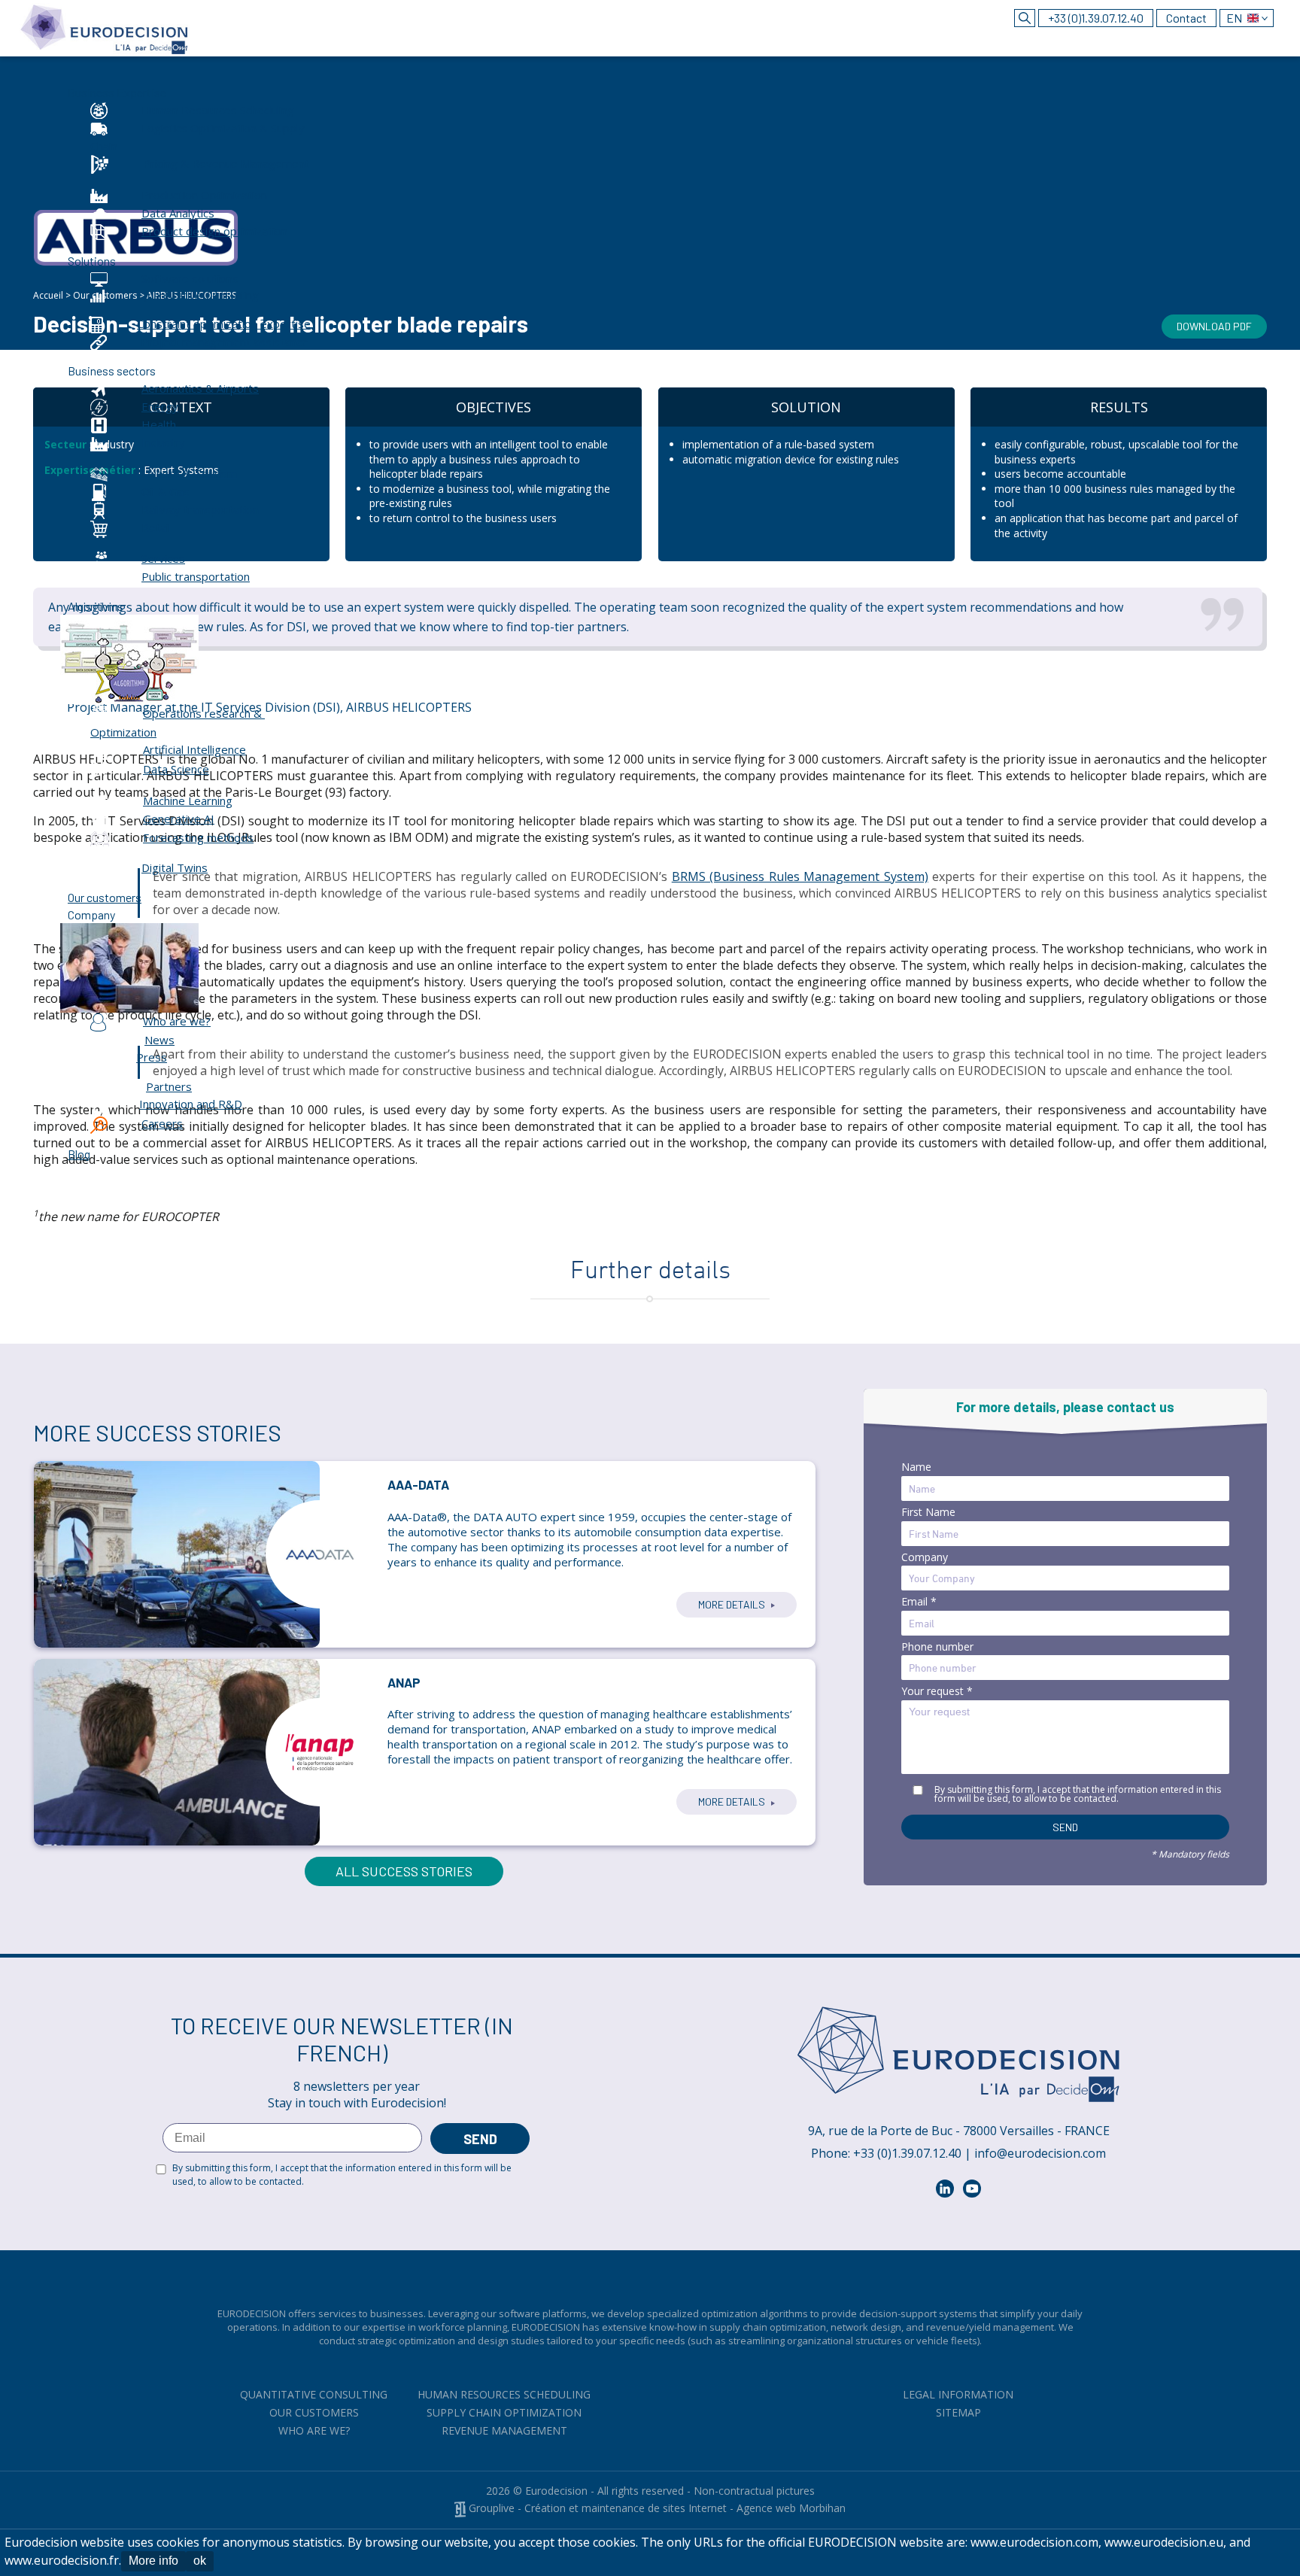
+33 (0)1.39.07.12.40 (1096, 18)
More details (733, 1604)
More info (153, 2561)
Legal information (958, 2394)
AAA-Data (418, 1484)
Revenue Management (504, 2430)
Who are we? (314, 2430)
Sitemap (958, 2412)
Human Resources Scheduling (504, 2394)
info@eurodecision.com (1040, 2153)
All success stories (404, 1871)
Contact (1186, 18)
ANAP (404, 1682)
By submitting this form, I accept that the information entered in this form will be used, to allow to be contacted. (1078, 1794)
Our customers (314, 2412)
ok (200, 2561)
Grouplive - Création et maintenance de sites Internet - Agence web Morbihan (656, 2508)
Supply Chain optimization (504, 2412)
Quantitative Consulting (314, 2394)
